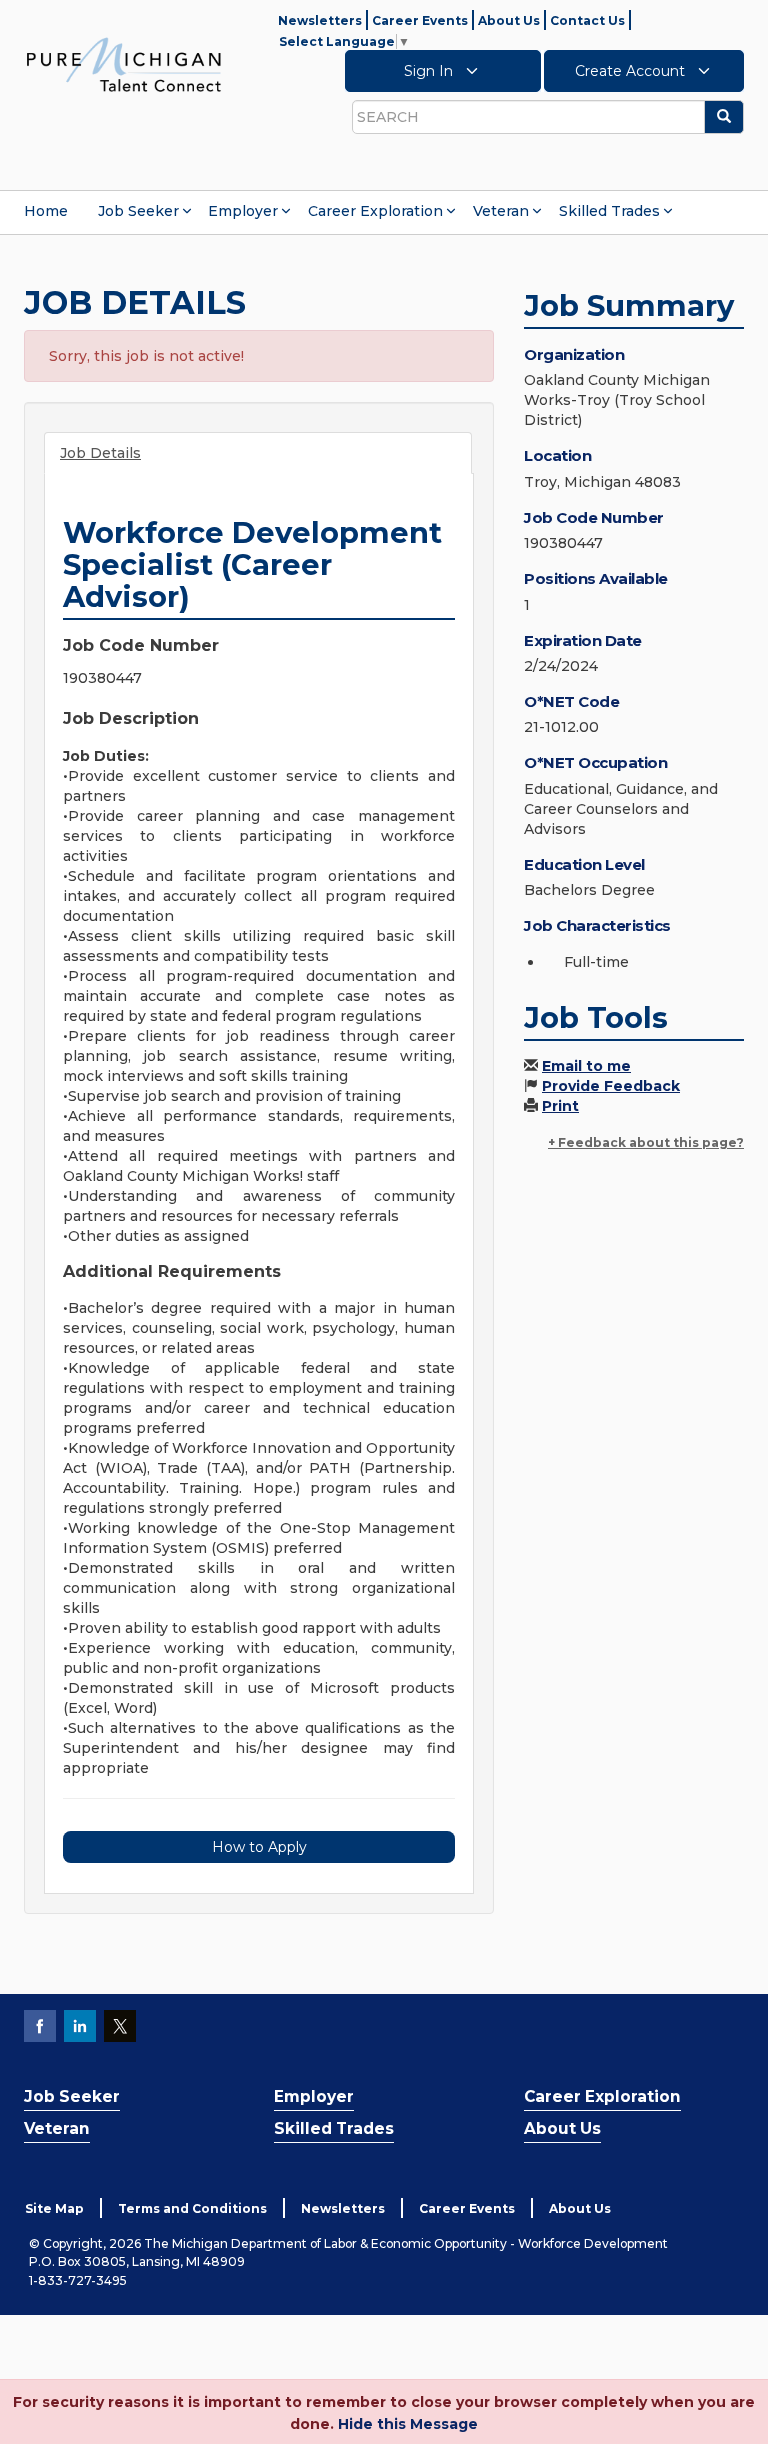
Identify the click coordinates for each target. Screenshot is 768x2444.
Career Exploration (375, 211)
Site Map (54, 2208)
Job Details (100, 453)
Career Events (420, 20)
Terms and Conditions (192, 2208)
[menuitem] (46, 211)
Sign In (430, 71)
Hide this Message (408, 2424)
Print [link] (560, 1106)
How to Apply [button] (259, 1847)
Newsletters (320, 20)
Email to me (586, 1066)
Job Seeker (138, 211)
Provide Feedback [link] (611, 1086)
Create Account (632, 71)
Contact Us (587, 20)
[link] (124, 64)
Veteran (501, 211)
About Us (509, 20)
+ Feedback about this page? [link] (646, 1142)
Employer (243, 211)
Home (46, 211)
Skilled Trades (609, 211)
